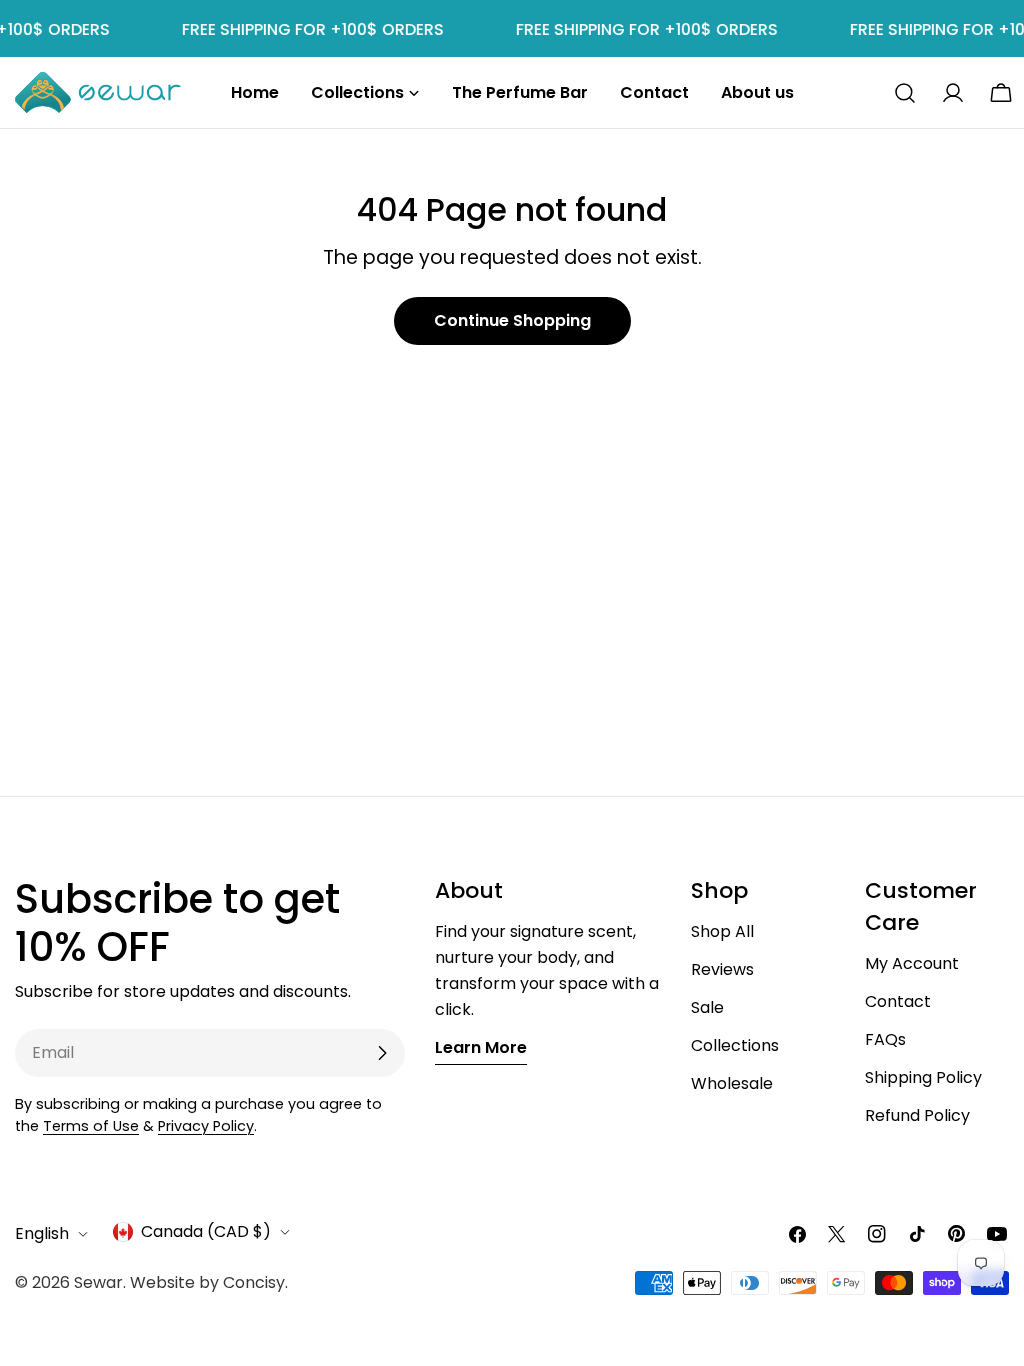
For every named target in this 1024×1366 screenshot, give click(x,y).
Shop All (722, 931)
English (42, 1233)
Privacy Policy (206, 1126)
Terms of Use (91, 1126)
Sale (707, 1007)
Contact (898, 1001)
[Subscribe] (382, 1053)
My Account (912, 963)
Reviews (722, 969)
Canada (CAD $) (206, 1231)
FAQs (885, 1039)
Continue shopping (512, 320)
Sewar (98, 1282)
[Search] (905, 93)
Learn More (481, 1047)
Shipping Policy (923, 1077)
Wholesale (732, 1083)
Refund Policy (917, 1115)
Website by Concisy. (209, 1282)
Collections (735, 1045)
